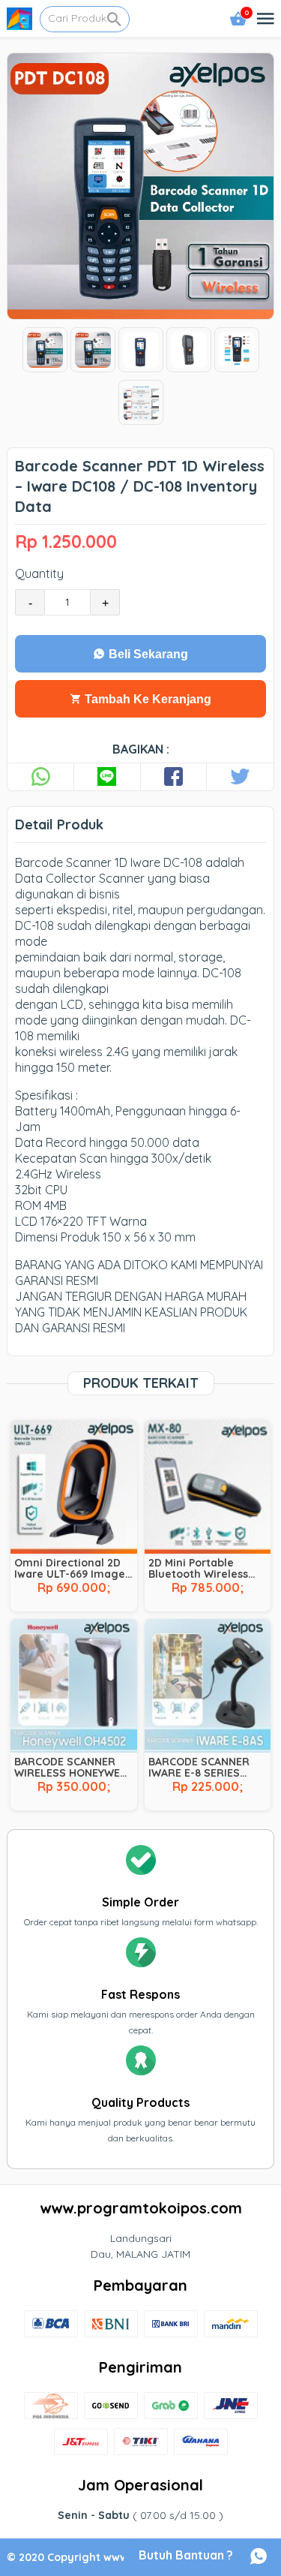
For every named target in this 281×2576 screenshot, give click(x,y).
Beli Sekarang (147, 654)
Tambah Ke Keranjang (146, 699)
